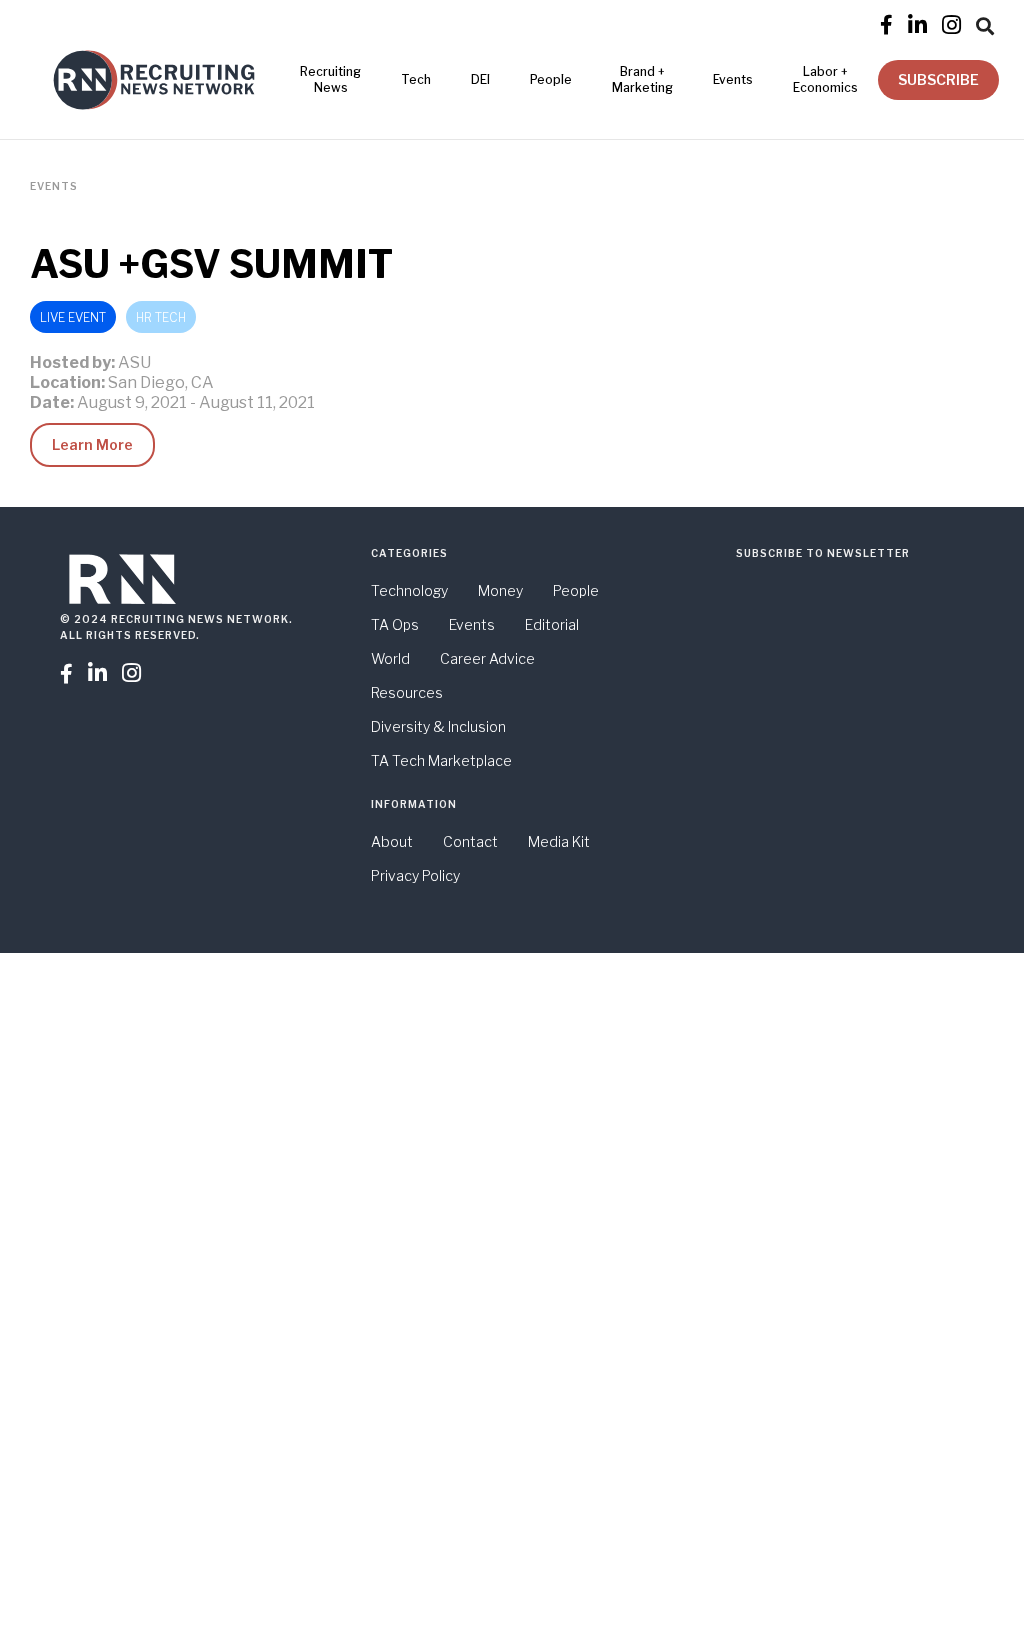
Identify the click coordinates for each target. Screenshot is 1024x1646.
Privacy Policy (415, 875)
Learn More (92, 444)
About (392, 841)
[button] (985, 23)
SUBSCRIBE (938, 79)
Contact (470, 841)
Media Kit (559, 841)
